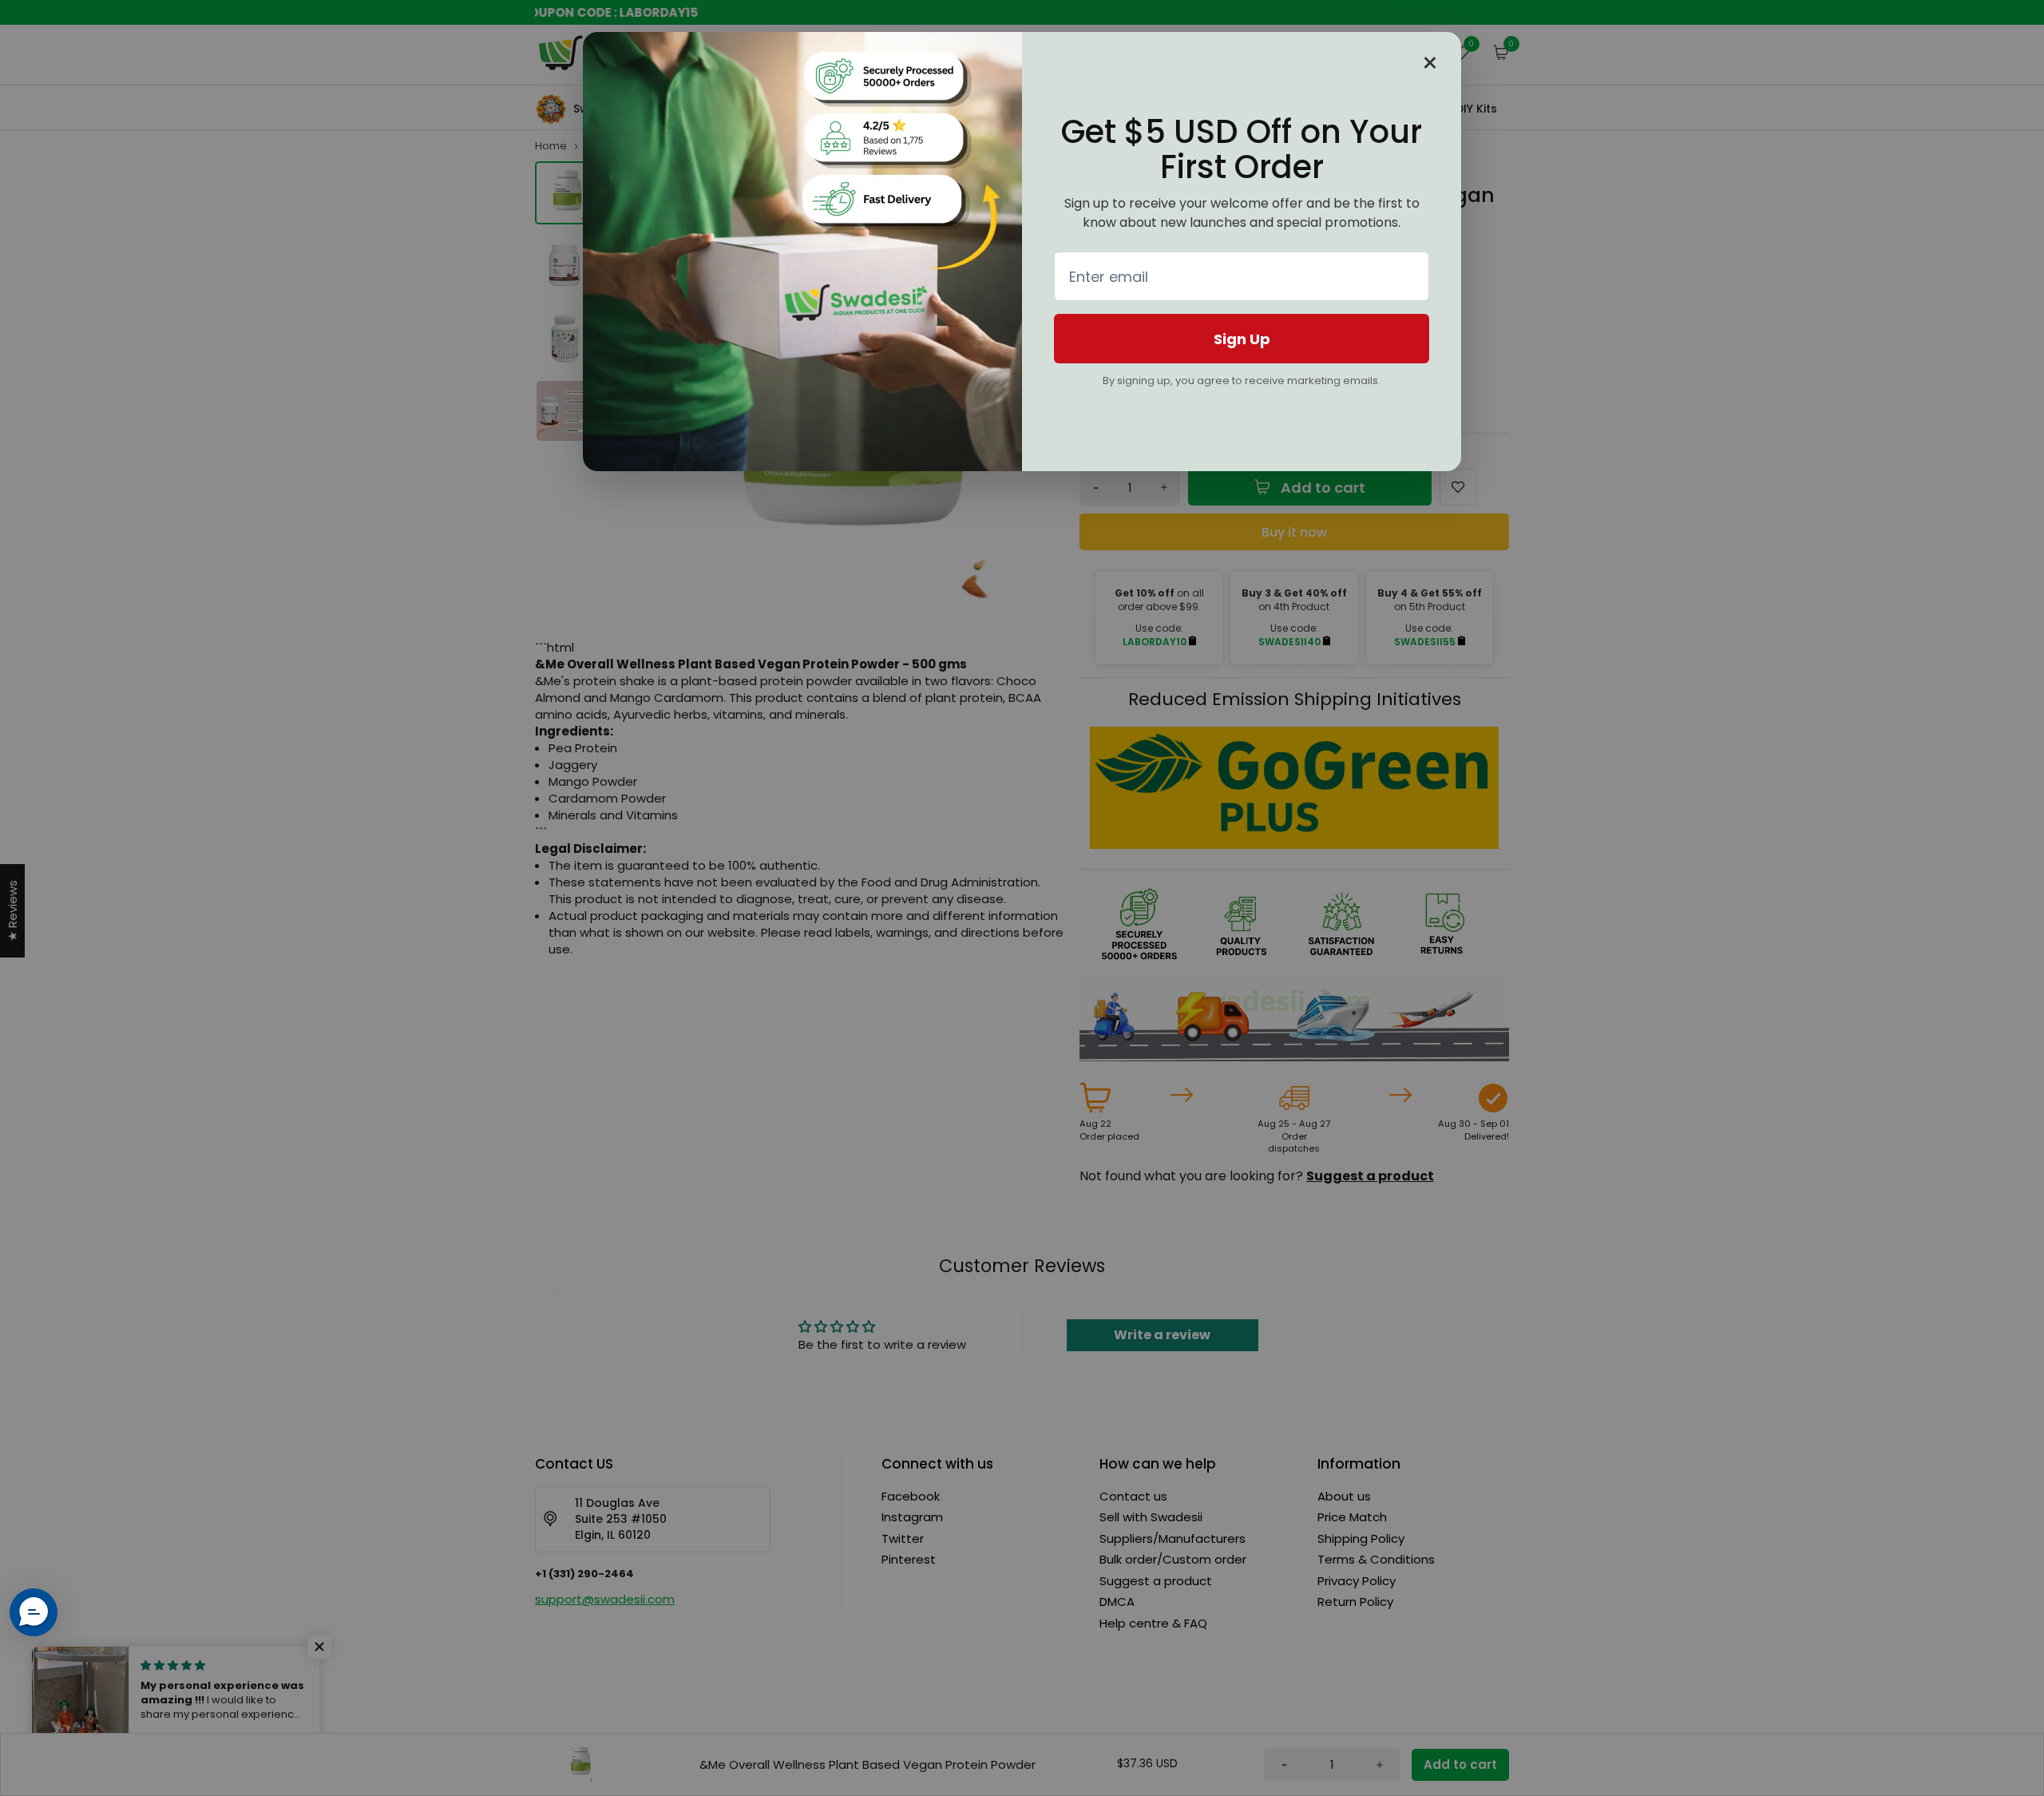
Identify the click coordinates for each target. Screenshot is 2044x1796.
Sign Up (1242, 339)
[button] (34, 1612)
